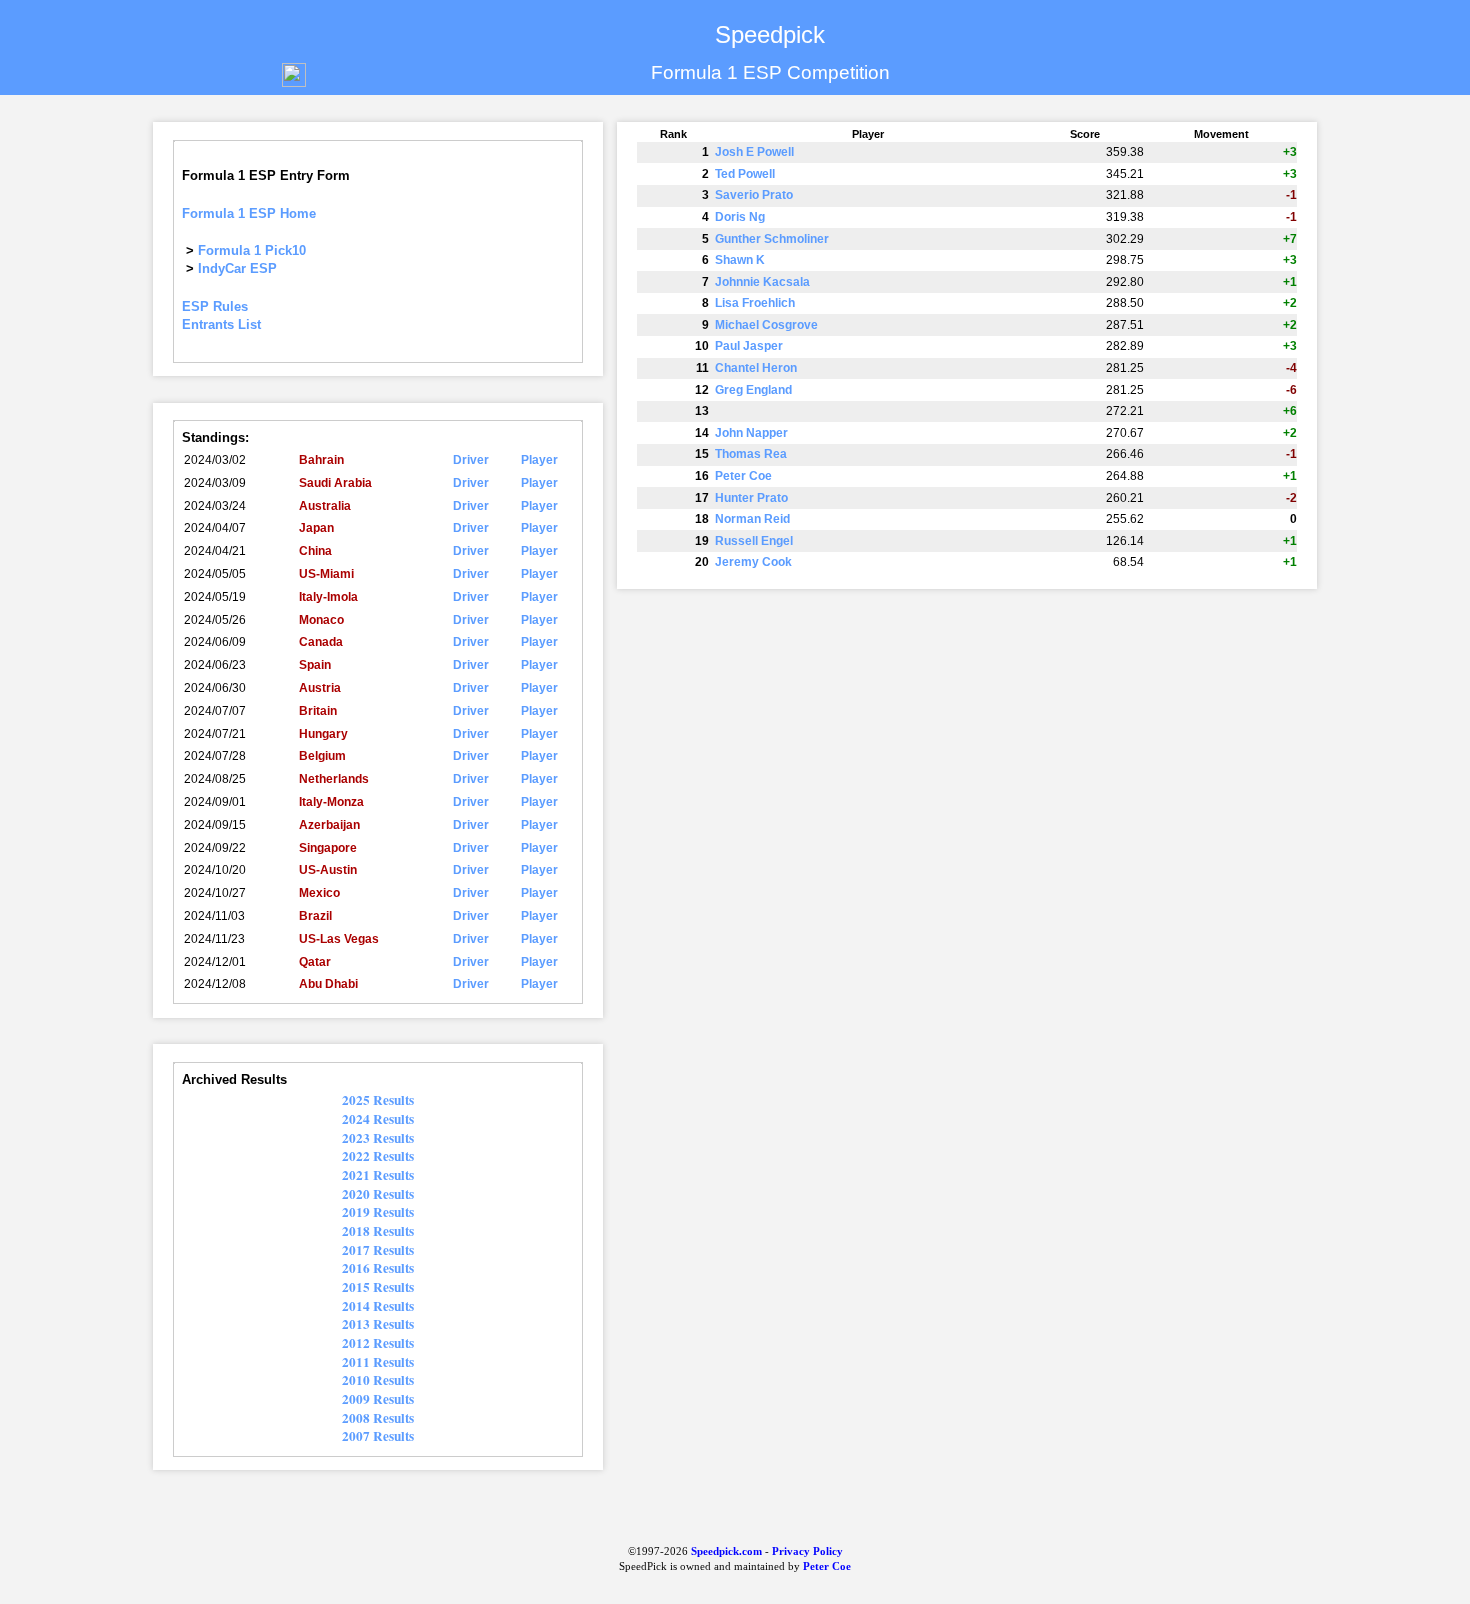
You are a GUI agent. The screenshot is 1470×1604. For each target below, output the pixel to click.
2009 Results (378, 1399)
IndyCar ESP (237, 268)
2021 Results (378, 1175)
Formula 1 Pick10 (252, 250)
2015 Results (378, 1287)
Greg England (753, 390)
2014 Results (378, 1306)
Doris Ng (740, 217)
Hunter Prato (751, 498)
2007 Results (378, 1436)
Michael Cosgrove (766, 325)
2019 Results (378, 1212)
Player (539, 460)
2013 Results (378, 1324)
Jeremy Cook (753, 562)
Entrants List (221, 324)
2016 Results (378, 1268)
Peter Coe (743, 476)
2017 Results (378, 1250)
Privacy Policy (807, 1551)
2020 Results (378, 1194)
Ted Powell (745, 174)
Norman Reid (752, 519)
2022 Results (378, 1156)
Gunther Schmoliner (772, 239)
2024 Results (378, 1119)
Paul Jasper (749, 346)
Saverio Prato (754, 195)
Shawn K (740, 260)
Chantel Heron (756, 368)
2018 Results (378, 1231)
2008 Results (378, 1418)
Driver (471, 460)
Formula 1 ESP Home (249, 213)
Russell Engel (754, 541)
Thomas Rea (751, 454)
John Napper (751, 433)
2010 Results (378, 1380)
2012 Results (378, 1343)
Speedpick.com (725, 1551)
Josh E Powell (754, 152)
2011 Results (378, 1362)
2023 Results (378, 1138)
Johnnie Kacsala (762, 282)
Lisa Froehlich (755, 303)
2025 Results (378, 1100)
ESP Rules (215, 306)
